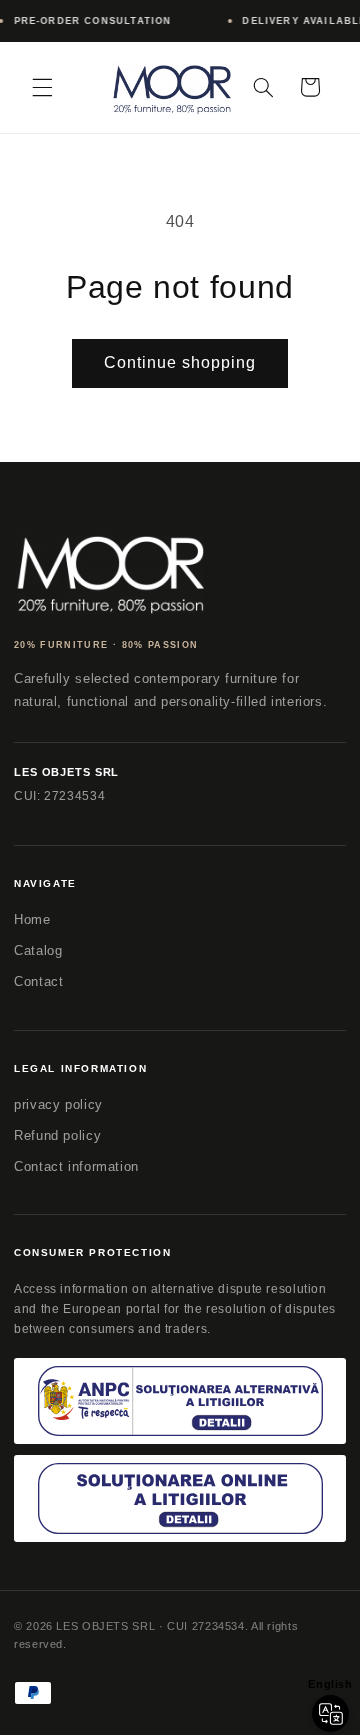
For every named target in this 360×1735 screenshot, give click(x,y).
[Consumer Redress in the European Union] (180, 1498)
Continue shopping (180, 362)
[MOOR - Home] (109, 571)
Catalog (38, 950)
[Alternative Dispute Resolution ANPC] (180, 1401)
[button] (42, 87)
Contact (38, 981)
